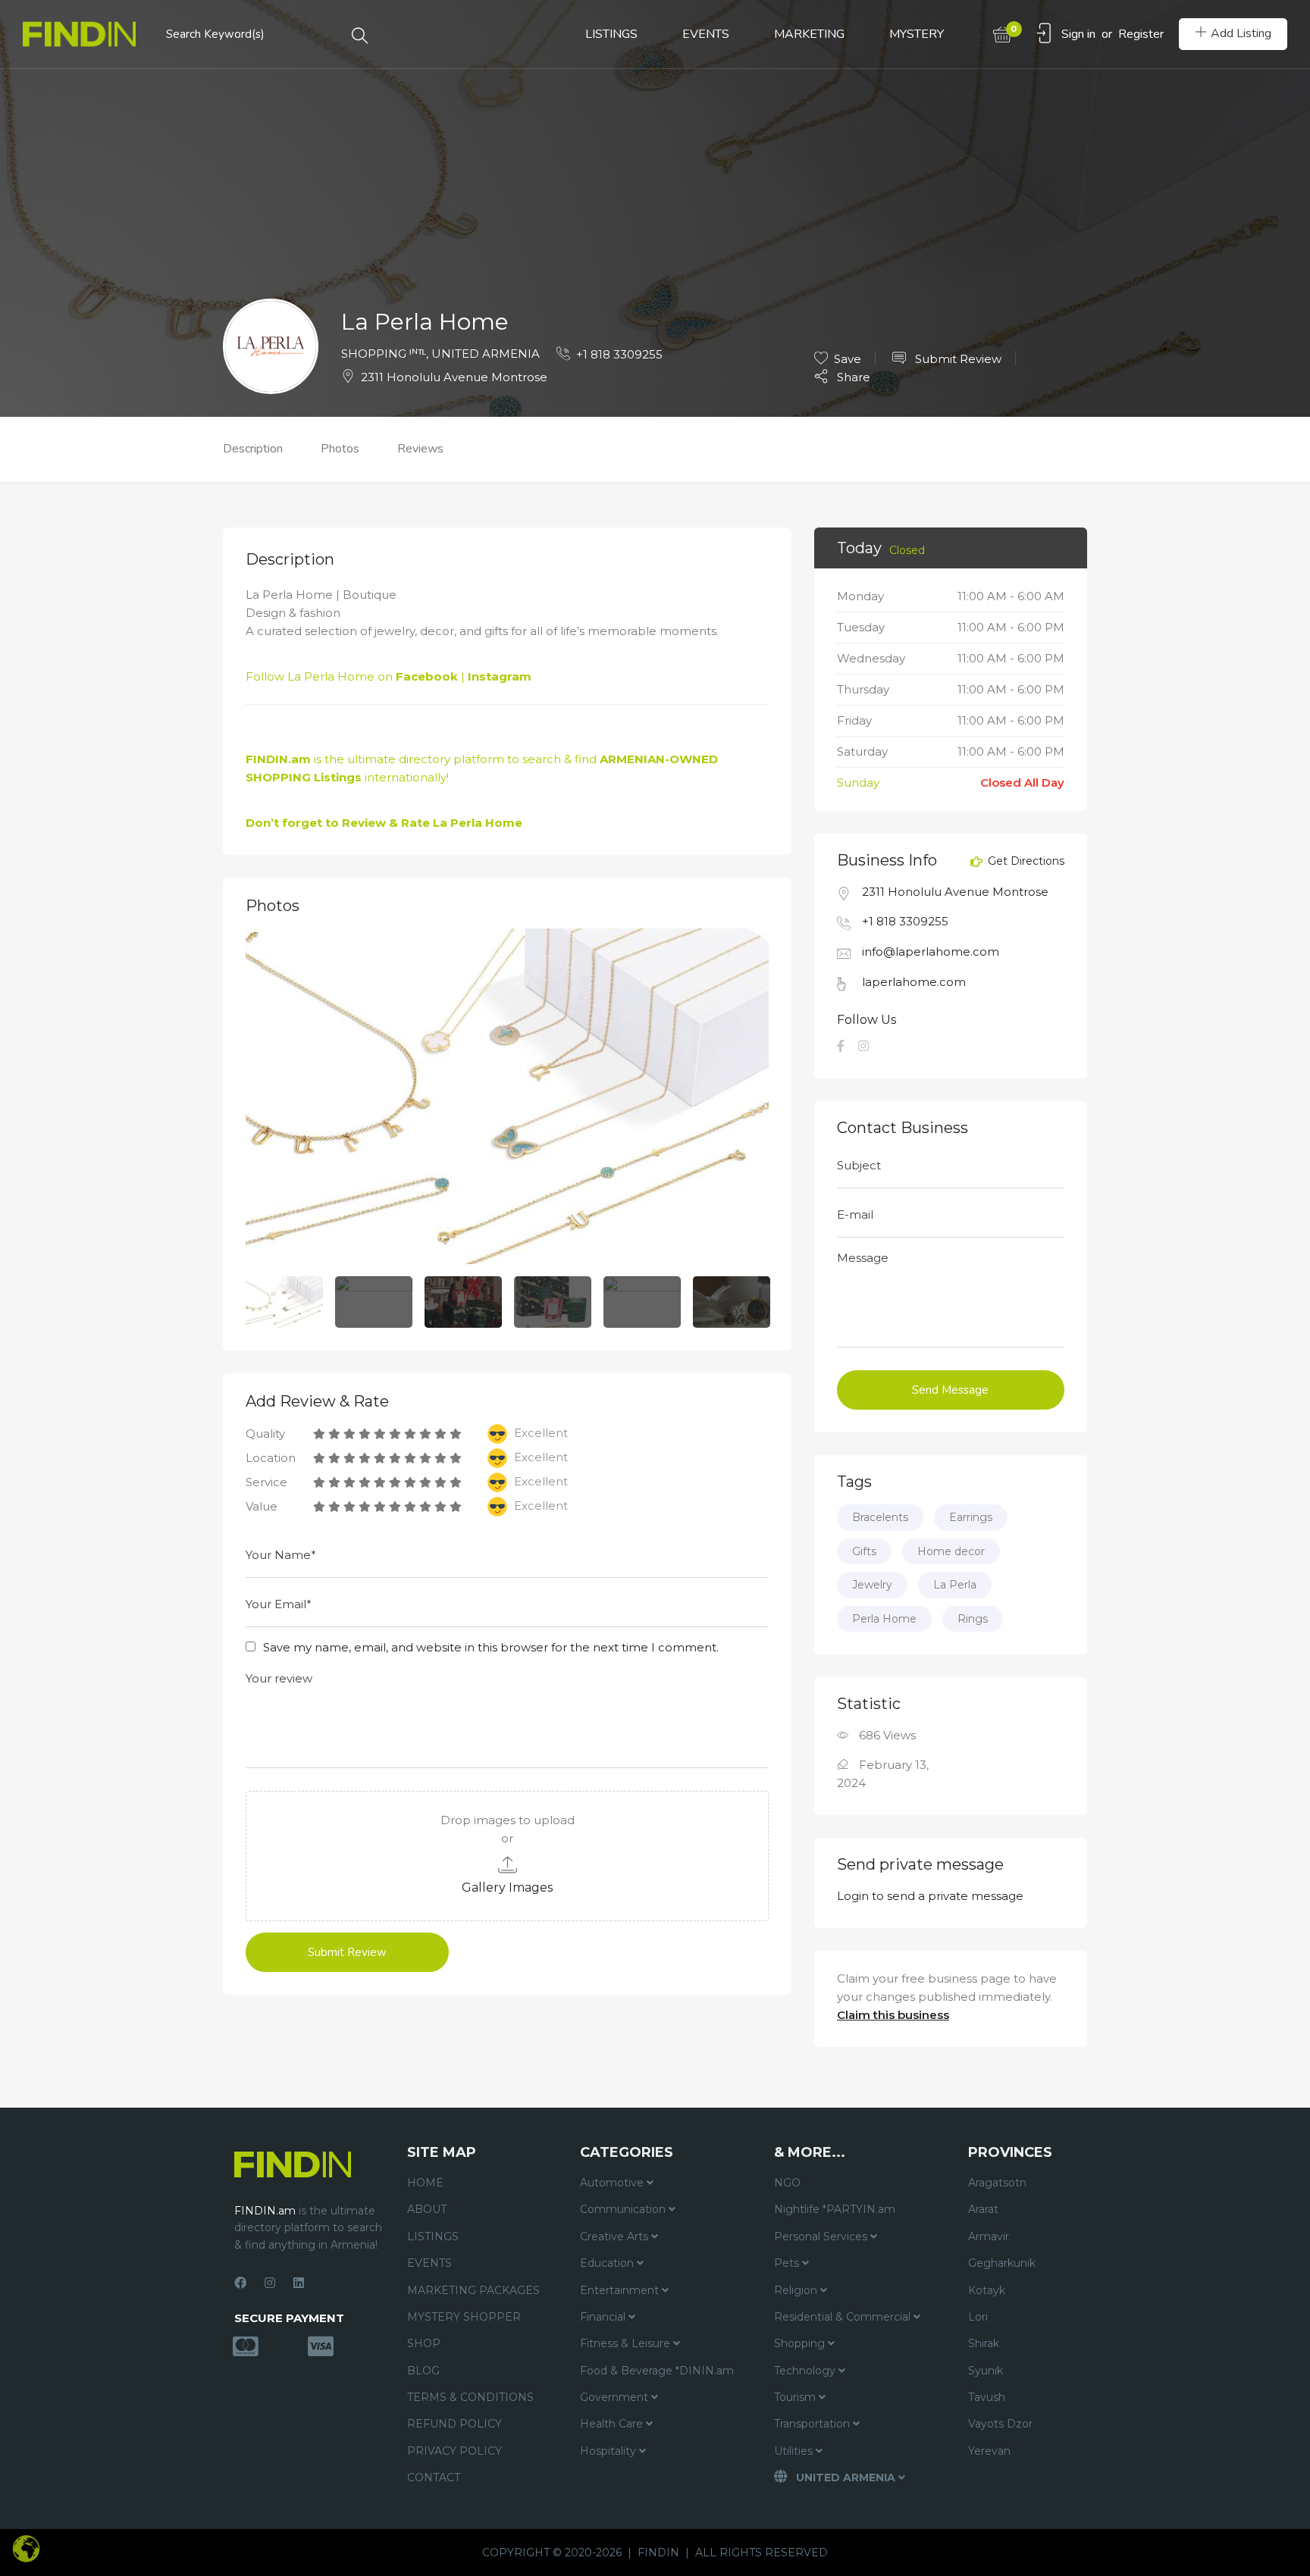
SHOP (424, 2343)
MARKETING (809, 34)
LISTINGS (611, 34)
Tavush (987, 2397)
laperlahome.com (914, 982)
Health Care (613, 2424)
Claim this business (893, 2015)
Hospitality (610, 2451)
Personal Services (822, 2236)
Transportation (813, 2424)
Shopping (801, 2343)
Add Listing (1241, 33)
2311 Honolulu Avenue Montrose (454, 377)
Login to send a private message (930, 1896)
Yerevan (989, 2451)
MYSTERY (917, 34)
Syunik (986, 2371)
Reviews (420, 449)
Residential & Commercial (844, 2317)
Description (253, 449)
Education (608, 2263)
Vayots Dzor (1000, 2424)
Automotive (613, 2183)
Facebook (427, 676)
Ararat (983, 2209)
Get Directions (1025, 862)
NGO (787, 2183)
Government (616, 2397)
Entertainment (621, 2290)
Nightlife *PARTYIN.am (835, 2209)
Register (1141, 34)
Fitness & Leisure (627, 2343)
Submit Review (957, 359)
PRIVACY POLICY (454, 2451)
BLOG (423, 2371)
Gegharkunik (1002, 2263)
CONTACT (434, 2477)
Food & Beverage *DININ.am (657, 2371)
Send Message (950, 1390)
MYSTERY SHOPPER (464, 2317)
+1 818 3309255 (619, 354)
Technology (806, 2371)
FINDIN (658, 2553)
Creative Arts (616, 2236)
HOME (425, 2183)
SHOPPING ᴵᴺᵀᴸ (384, 354)
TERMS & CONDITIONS (470, 2397)
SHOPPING (278, 777)
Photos (340, 449)
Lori (978, 2317)
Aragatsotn (997, 2183)
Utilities (795, 2451)
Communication (624, 2209)
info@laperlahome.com (931, 952)
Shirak (984, 2343)
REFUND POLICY (454, 2424)
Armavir (989, 2236)
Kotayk (987, 2290)
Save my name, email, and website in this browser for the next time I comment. (491, 1647)
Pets (788, 2263)
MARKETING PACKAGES (473, 2290)
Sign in (1078, 34)
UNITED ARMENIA (486, 354)
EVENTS (706, 34)
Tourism (796, 2397)
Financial (604, 2317)
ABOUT (427, 2209)
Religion (797, 2290)
